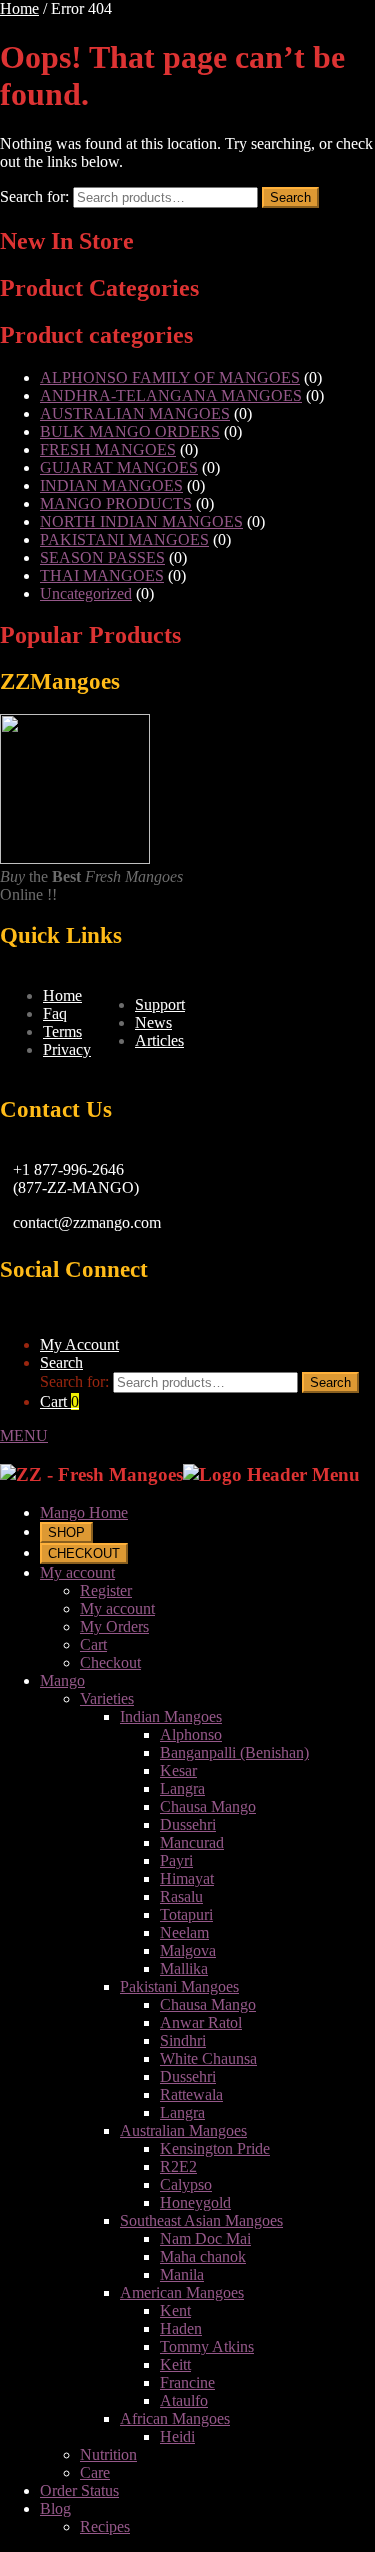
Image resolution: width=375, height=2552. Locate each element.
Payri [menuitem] (176, 1860)
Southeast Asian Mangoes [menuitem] (201, 2220)
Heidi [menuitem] (177, 2436)
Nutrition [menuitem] (108, 2454)
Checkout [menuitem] (110, 1662)
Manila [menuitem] (182, 2274)
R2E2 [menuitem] (178, 2166)
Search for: (34, 196)
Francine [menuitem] (187, 2382)
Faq (55, 1013)
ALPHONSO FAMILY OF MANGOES (170, 377)
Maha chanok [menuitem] (203, 2256)
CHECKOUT (84, 1553)
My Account (79, 1344)
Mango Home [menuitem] (84, 1512)
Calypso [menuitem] (186, 2184)
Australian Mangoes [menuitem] (183, 2130)
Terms (62, 1031)
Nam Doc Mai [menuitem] (205, 2238)
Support (160, 1004)
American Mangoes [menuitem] (182, 2292)
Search (290, 197)
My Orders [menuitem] (114, 1626)
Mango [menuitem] (62, 1680)
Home (19, 8)
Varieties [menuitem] (107, 1698)
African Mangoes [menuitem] (175, 2418)
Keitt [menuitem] (175, 2364)
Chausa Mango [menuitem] (208, 1806)
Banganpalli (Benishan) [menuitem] (234, 1752)
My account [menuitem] (77, 1572)
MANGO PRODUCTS (116, 503)
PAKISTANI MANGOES (124, 539)
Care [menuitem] (95, 2472)
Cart (59, 1401)
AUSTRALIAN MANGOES (135, 413)
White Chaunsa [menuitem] (208, 2058)
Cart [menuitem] (93, 1644)
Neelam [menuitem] (184, 1932)
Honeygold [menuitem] (195, 2202)
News (153, 1022)
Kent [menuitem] (175, 2310)
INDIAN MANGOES (111, 485)
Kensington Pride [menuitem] (215, 2148)
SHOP (66, 1532)
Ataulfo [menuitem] (184, 2400)
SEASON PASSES (102, 557)
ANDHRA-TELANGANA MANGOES (171, 395)
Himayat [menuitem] (187, 1878)
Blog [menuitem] (55, 2508)
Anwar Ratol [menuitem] (201, 2022)
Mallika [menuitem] (184, 1968)
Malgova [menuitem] (188, 1950)
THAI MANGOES (102, 575)
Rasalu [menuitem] (181, 1896)
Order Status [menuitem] (79, 2490)
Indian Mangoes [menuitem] (171, 1716)
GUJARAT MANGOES (119, 467)
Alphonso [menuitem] (191, 1734)
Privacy (67, 1049)
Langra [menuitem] (182, 1788)
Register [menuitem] (106, 1590)
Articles (159, 1040)
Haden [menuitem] (181, 2328)
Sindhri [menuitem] (183, 2040)
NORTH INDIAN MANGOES (141, 521)
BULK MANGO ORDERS (130, 431)
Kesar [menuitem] (178, 1770)
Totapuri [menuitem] (186, 1914)
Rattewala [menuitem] (191, 2094)
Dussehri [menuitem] (188, 1824)
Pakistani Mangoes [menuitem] (179, 1986)
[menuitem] (66, 1531)
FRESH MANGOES (108, 449)
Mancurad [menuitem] (192, 1842)
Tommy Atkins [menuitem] (207, 2346)
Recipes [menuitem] (105, 2526)
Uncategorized (86, 593)
